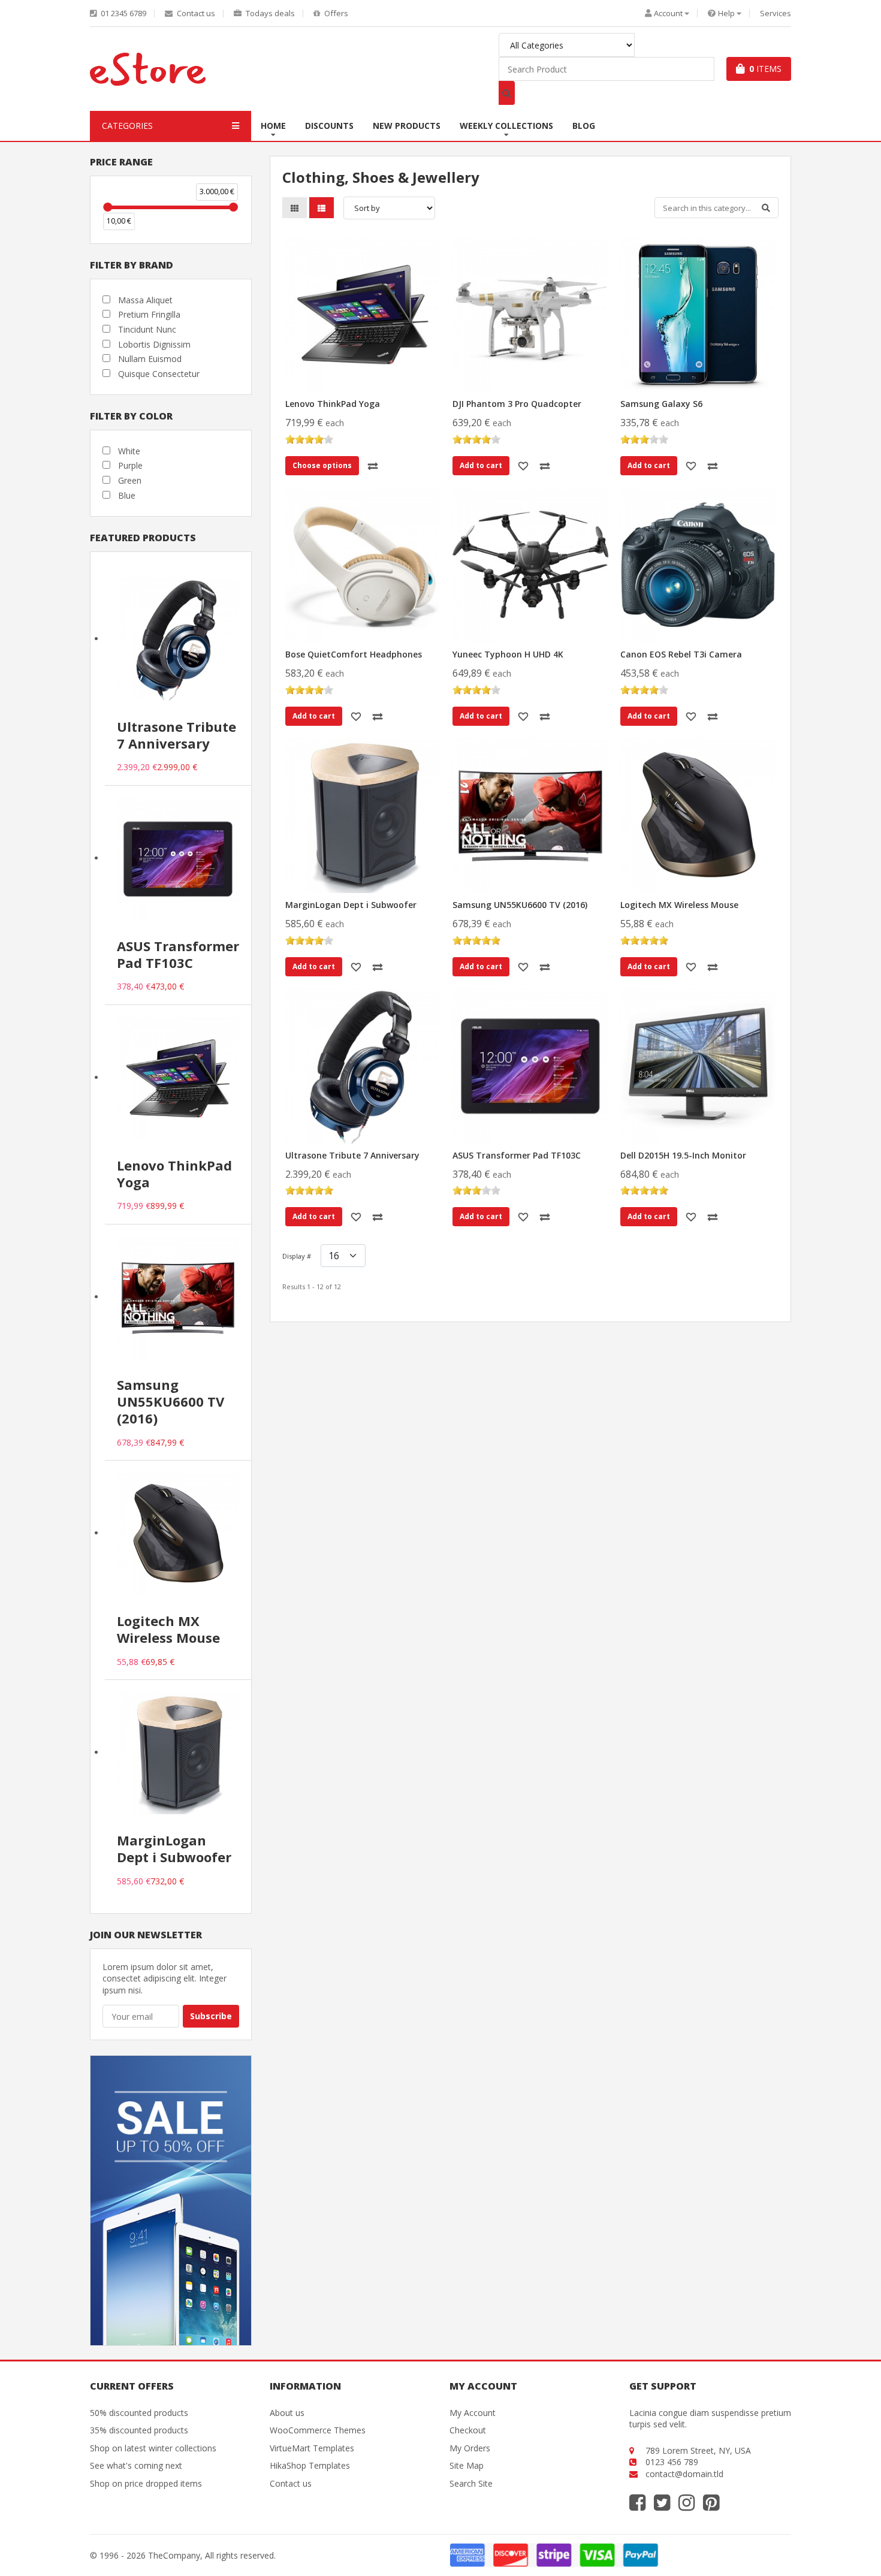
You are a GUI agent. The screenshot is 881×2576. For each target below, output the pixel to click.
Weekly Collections (506, 126)
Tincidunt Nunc (147, 329)
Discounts (329, 126)
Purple (130, 465)
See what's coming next (136, 2465)
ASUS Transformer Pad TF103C (517, 1155)
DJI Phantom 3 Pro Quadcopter (517, 404)
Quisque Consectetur (159, 374)
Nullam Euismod (150, 359)
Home (273, 126)
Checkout (468, 2430)
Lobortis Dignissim (154, 344)
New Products (407, 126)
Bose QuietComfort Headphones (354, 654)
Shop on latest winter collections (153, 2448)
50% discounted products (139, 2413)
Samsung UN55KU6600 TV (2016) (520, 905)
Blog (584, 126)
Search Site (471, 2483)
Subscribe (211, 2016)
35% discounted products (139, 2430)
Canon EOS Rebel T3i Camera (681, 654)
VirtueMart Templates (312, 2448)
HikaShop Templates (310, 2465)
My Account (473, 2413)
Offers (335, 13)
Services (776, 13)
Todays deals (269, 13)
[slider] (108, 207)
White (129, 451)
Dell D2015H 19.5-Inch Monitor (683, 1155)
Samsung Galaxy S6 (661, 404)
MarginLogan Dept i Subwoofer (351, 905)
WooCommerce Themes (318, 2430)
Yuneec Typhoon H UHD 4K (508, 654)
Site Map (467, 2465)
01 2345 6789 (123, 13)
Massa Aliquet (145, 300)
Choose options (322, 465)
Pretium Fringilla (149, 314)
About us (287, 2413)
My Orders (470, 2448)
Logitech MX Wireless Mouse (679, 905)
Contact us (195, 13)
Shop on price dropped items (146, 2483)
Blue (127, 495)
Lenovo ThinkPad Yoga (333, 404)
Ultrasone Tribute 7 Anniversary (352, 1155)
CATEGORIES (127, 126)
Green (130, 480)
